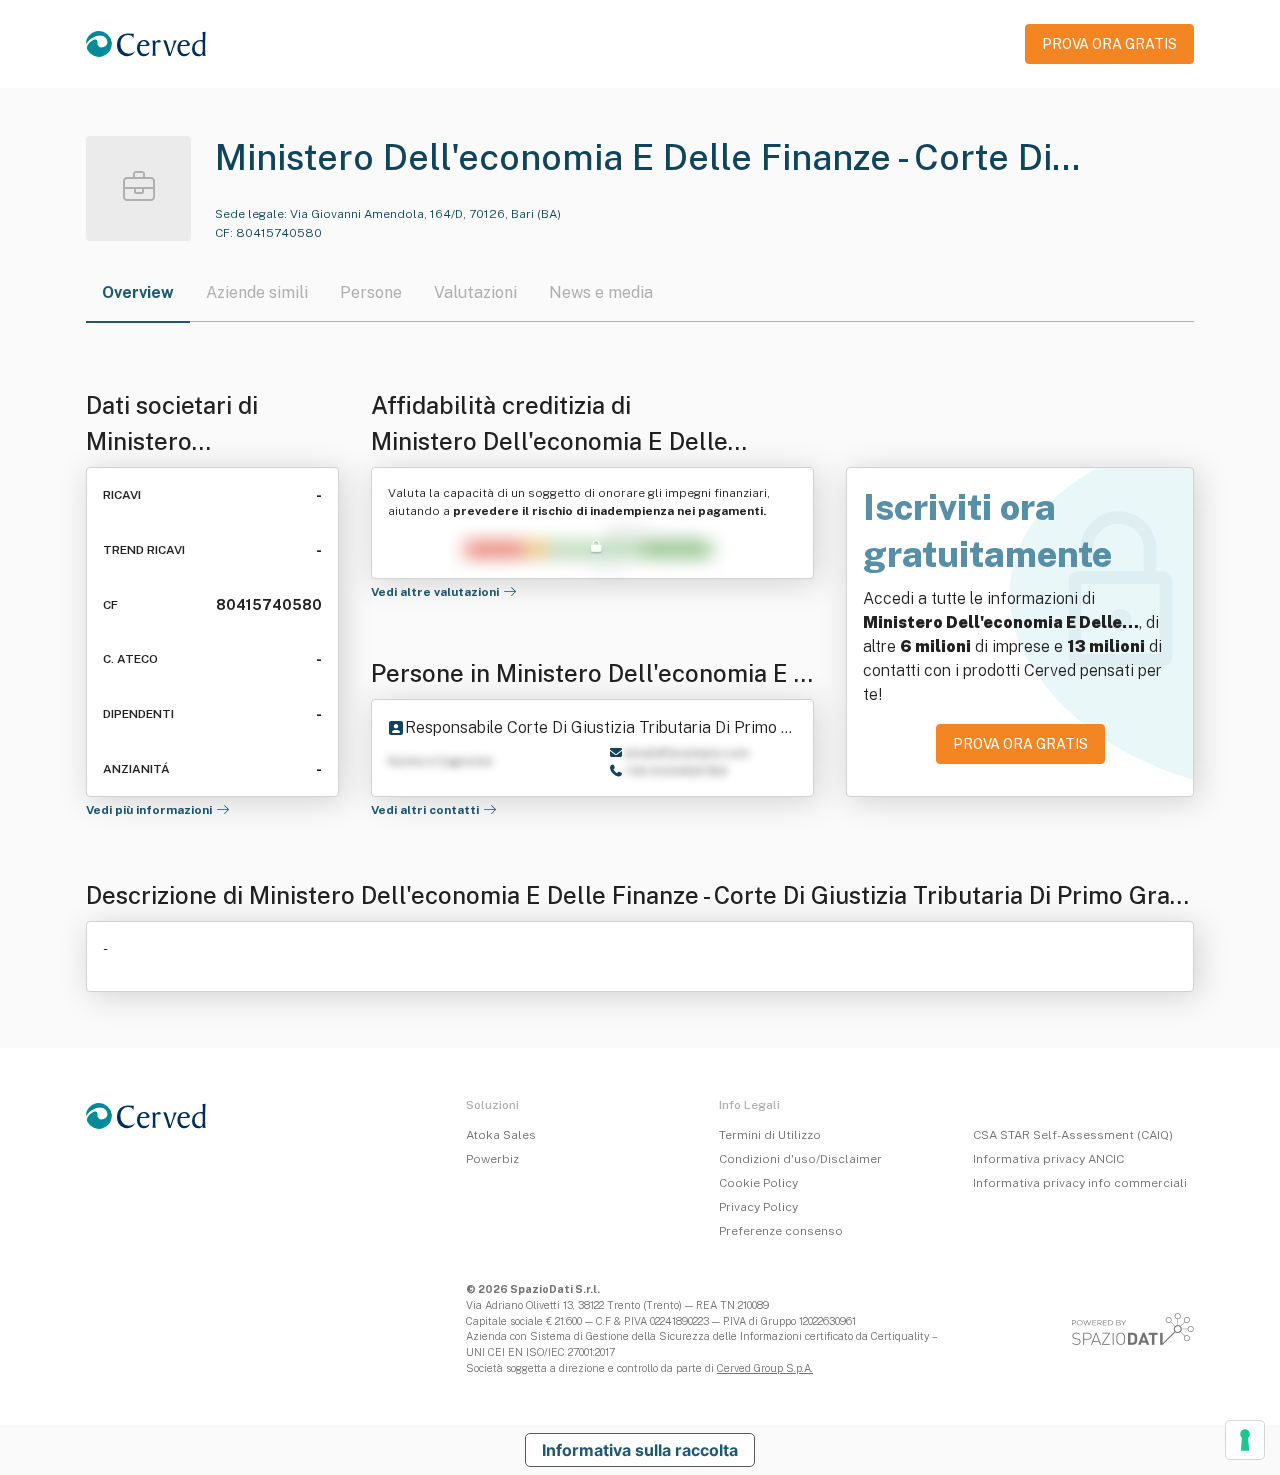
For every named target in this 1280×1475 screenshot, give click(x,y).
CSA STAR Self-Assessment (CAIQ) (1073, 1135)
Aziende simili (257, 292)
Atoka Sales (501, 1135)
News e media (601, 292)
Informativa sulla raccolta (640, 1450)
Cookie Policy (758, 1183)
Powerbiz (492, 1159)
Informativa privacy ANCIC (1048, 1159)
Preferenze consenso (781, 1231)
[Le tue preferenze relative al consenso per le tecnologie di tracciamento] (1245, 1440)
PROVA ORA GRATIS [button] (1109, 44)
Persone (371, 292)
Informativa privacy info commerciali (1080, 1183)
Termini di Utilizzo (770, 1135)
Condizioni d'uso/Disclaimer (800, 1159)
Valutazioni (475, 292)
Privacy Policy (758, 1207)
